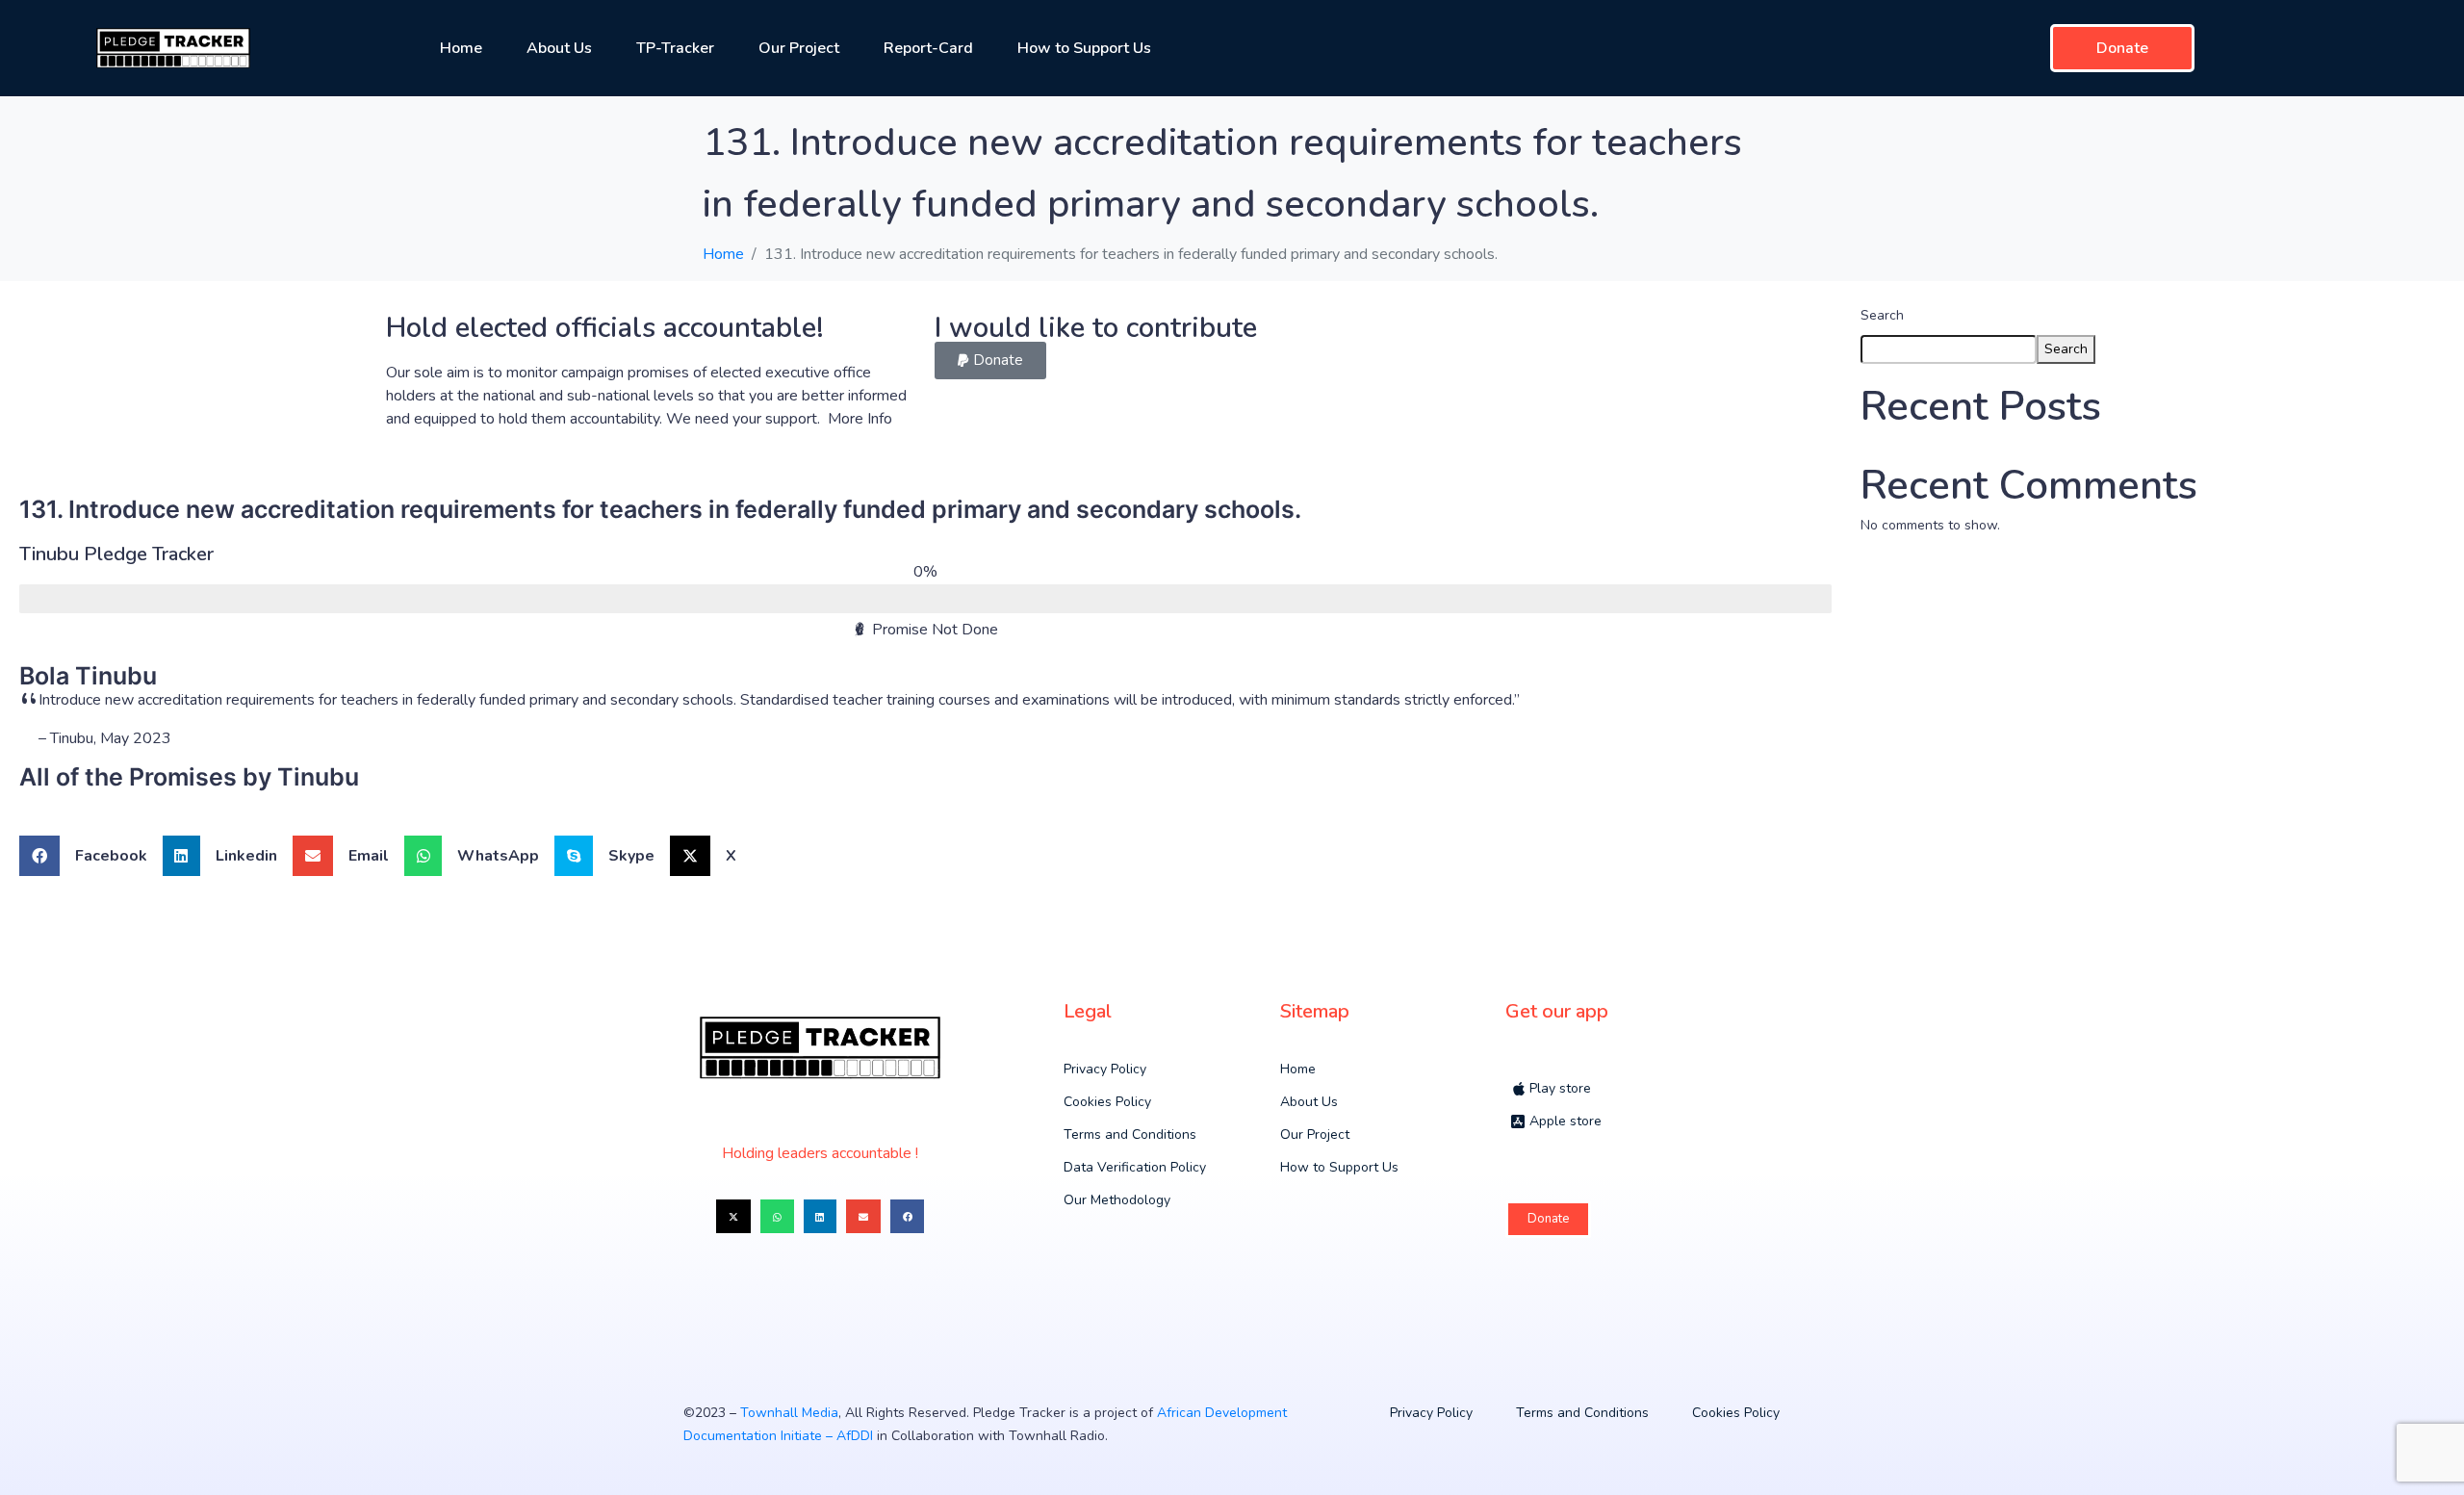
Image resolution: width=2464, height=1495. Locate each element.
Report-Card (928, 48)
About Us (559, 48)
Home (461, 48)
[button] (990, 361)
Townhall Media (789, 1413)
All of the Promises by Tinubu (189, 777)
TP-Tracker (675, 48)
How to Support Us (1084, 48)
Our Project (799, 48)
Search (1882, 315)
